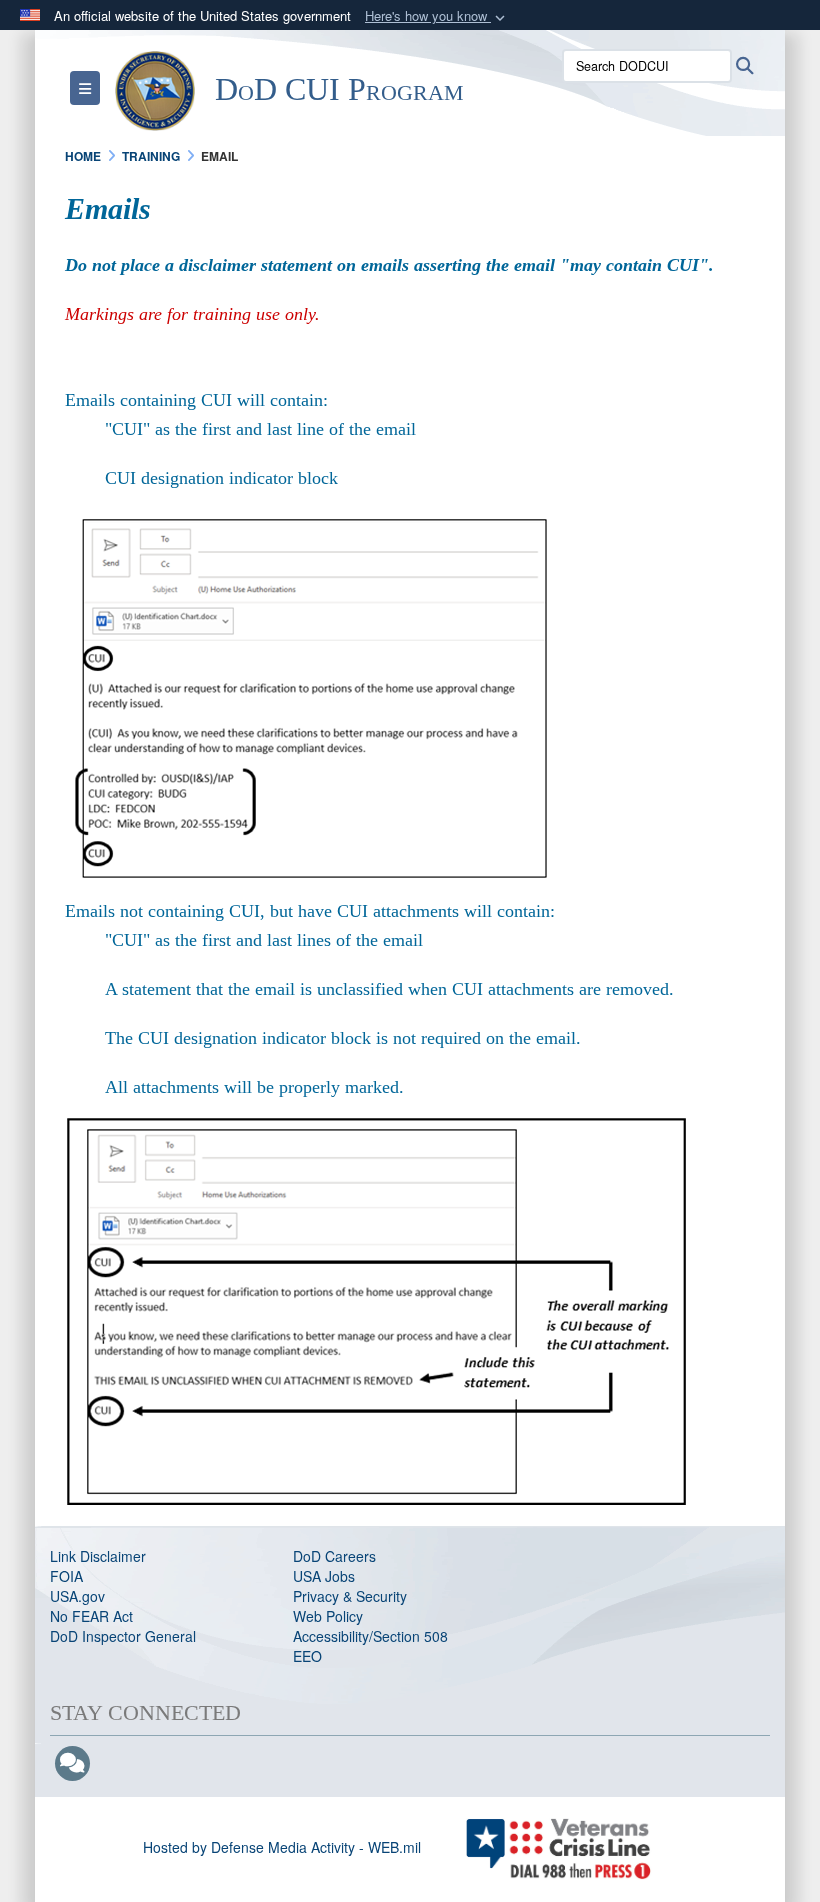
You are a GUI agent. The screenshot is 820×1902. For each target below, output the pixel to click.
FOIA (66, 1576)
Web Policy (328, 1616)
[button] (437, 16)
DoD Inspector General (123, 1636)
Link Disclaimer (98, 1556)
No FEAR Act (91, 1616)
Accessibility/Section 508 (370, 1636)
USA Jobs (324, 1576)
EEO (307, 1656)
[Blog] (72, 1764)
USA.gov (77, 1596)
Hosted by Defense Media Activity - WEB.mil (282, 1847)
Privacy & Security (350, 1596)
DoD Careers (334, 1556)
